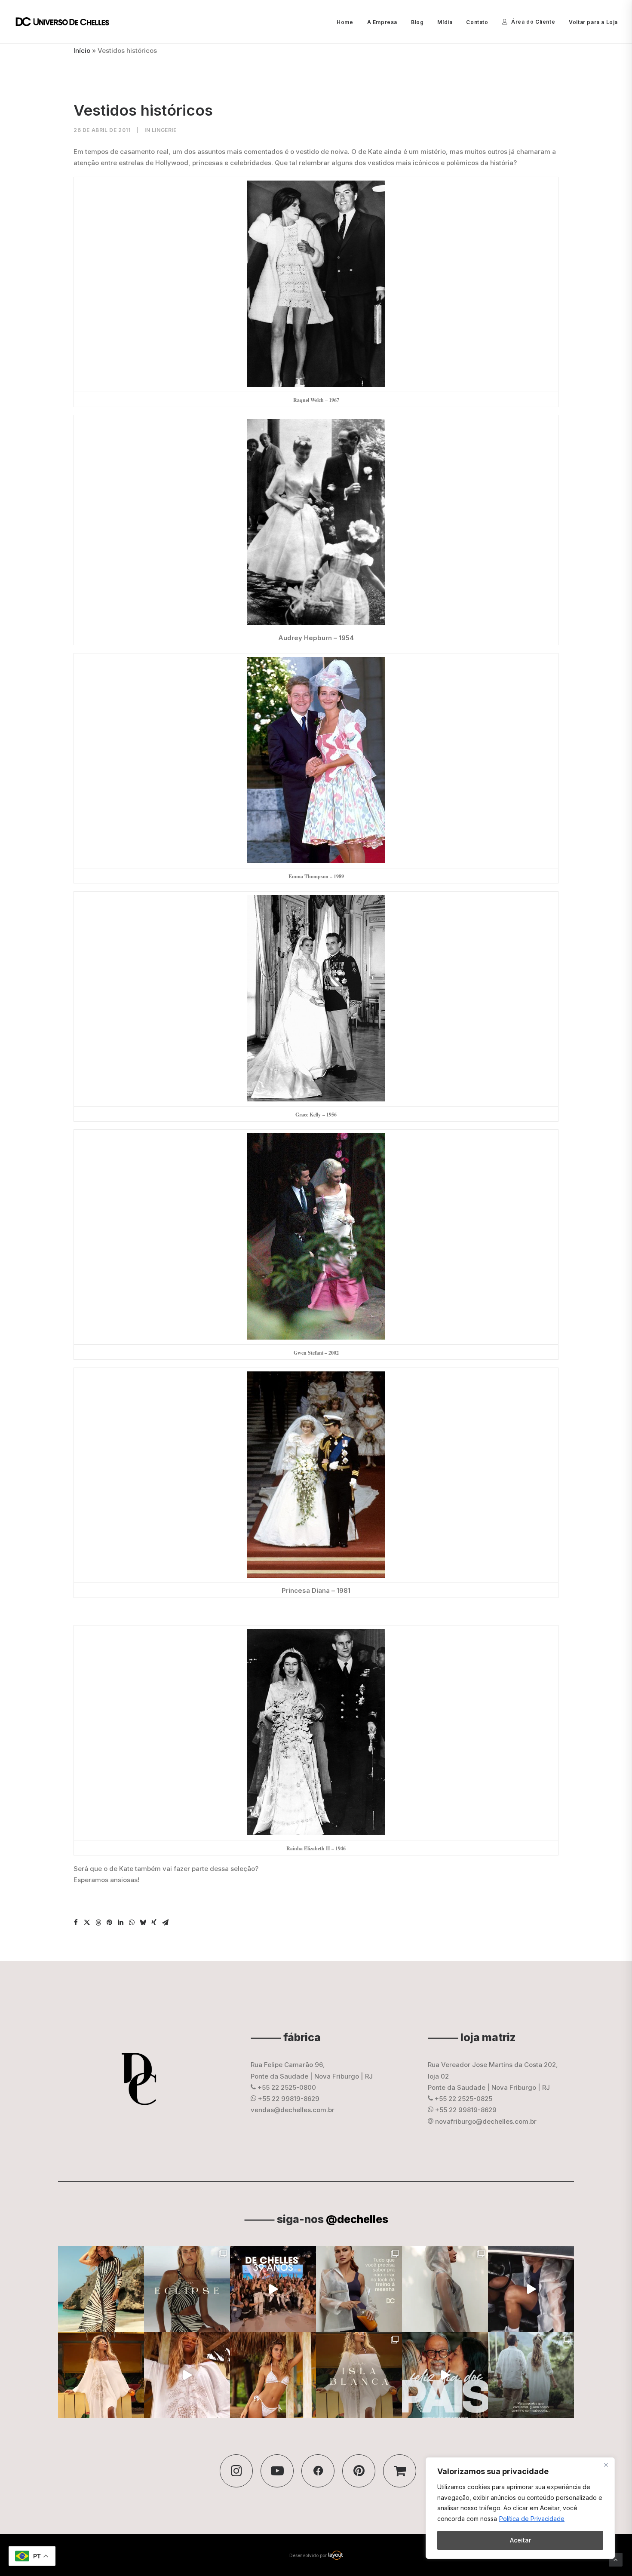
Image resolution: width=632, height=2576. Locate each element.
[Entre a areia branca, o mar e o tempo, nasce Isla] (359, 2375)
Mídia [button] (445, 22)
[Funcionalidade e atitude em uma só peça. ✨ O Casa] (445, 2289)
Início (82, 51)
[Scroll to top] (616, 2559)
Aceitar (520, 2540)
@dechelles (357, 2219)
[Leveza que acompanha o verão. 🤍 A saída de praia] (101, 2375)
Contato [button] (477, 22)
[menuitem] (348, 22)
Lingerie (164, 130)
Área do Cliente (533, 22)
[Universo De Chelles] (67, 22)
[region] (520, 2508)
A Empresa (382, 22)
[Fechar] (606, 2465)
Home (345, 22)
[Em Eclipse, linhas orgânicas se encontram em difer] (187, 2289)
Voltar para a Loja (593, 22)
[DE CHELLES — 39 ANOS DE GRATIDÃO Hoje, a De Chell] (273, 2289)
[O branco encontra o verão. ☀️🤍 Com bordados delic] (273, 2375)
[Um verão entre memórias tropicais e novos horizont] (187, 2375)
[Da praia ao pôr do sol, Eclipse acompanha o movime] (101, 2289)
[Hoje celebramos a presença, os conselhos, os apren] (531, 2375)
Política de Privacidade (532, 2519)
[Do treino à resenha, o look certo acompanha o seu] (359, 2289)
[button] (76, 1923)
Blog (417, 22)
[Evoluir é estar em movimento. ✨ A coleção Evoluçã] (531, 2289)
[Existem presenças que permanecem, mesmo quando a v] (445, 2375)
